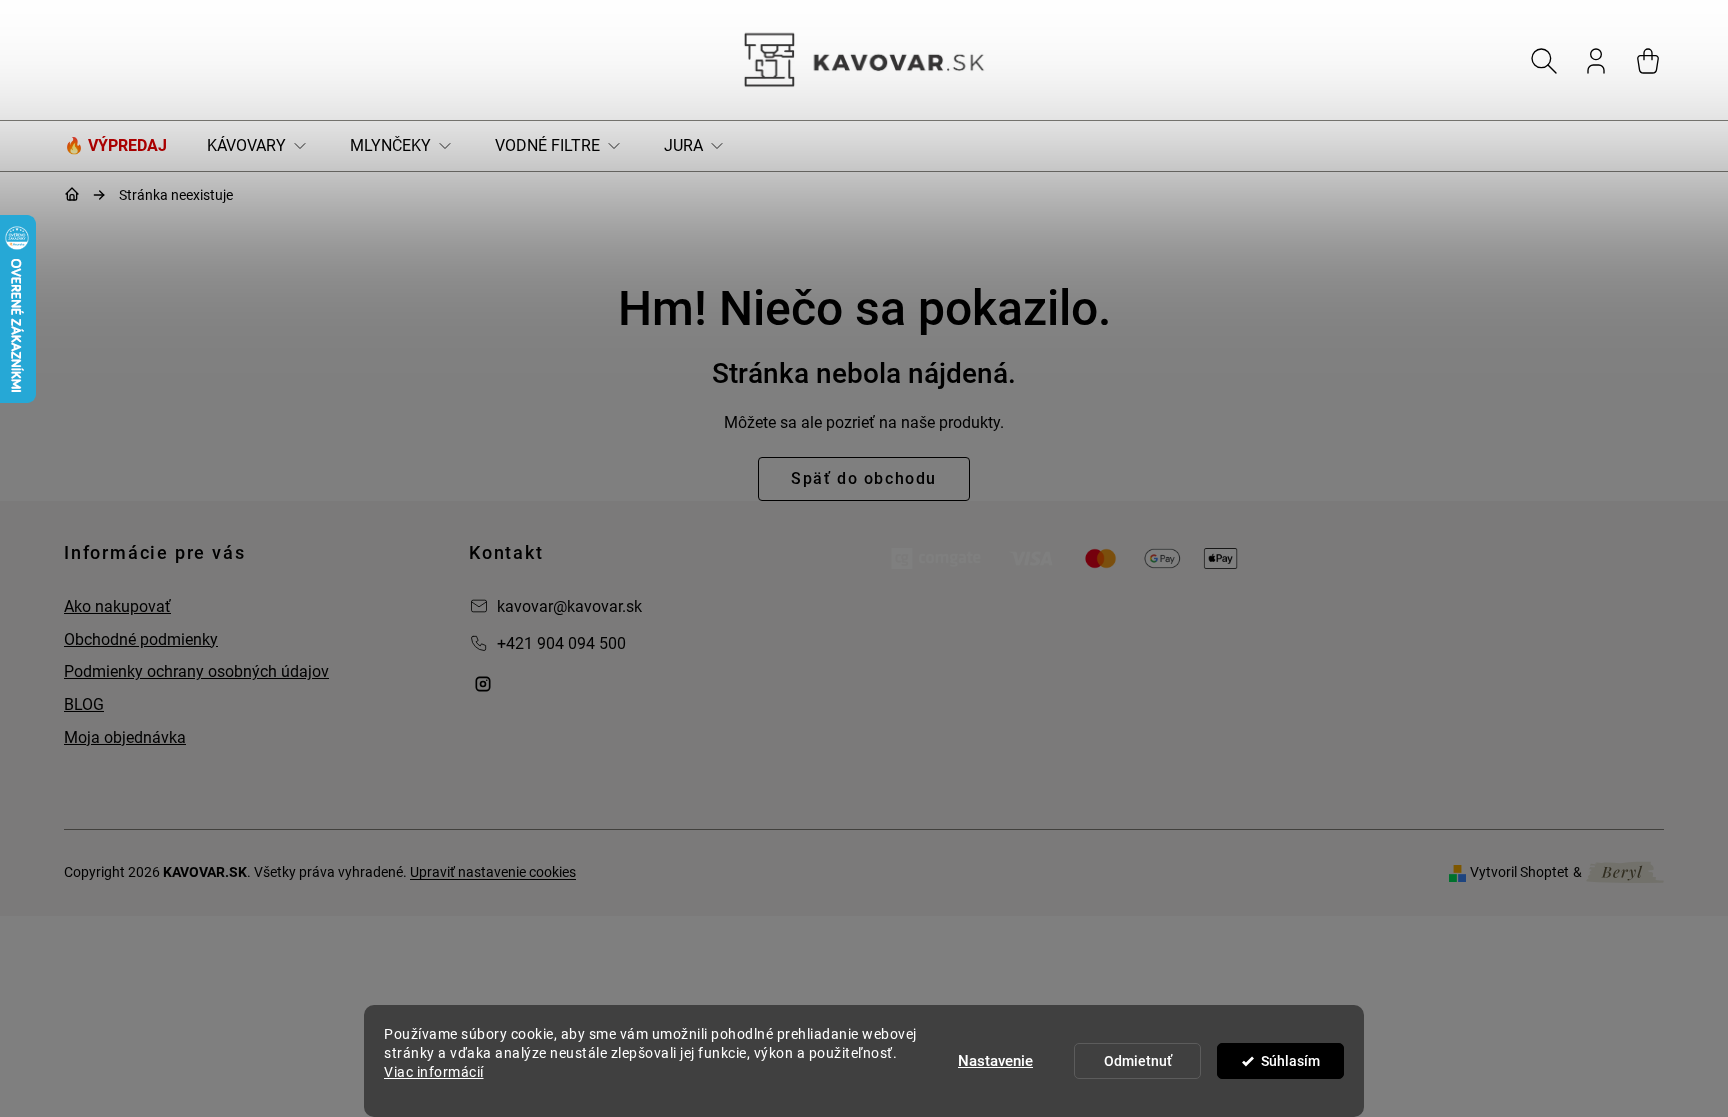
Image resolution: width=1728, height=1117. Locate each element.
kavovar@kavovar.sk (569, 606)
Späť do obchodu (864, 478)
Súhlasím (1290, 1061)
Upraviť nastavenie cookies (493, 872)
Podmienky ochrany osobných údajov (196, 671)
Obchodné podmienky (141, 639)
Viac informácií (434, 1072)
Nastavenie (995, 1061)
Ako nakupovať (117, 606)
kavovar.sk (483, 684)
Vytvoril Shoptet (1519, 872)
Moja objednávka (125, 737)
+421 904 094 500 (561, 643)
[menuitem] (125, 146)
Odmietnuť (1138, 1061)
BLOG (84, 704)
